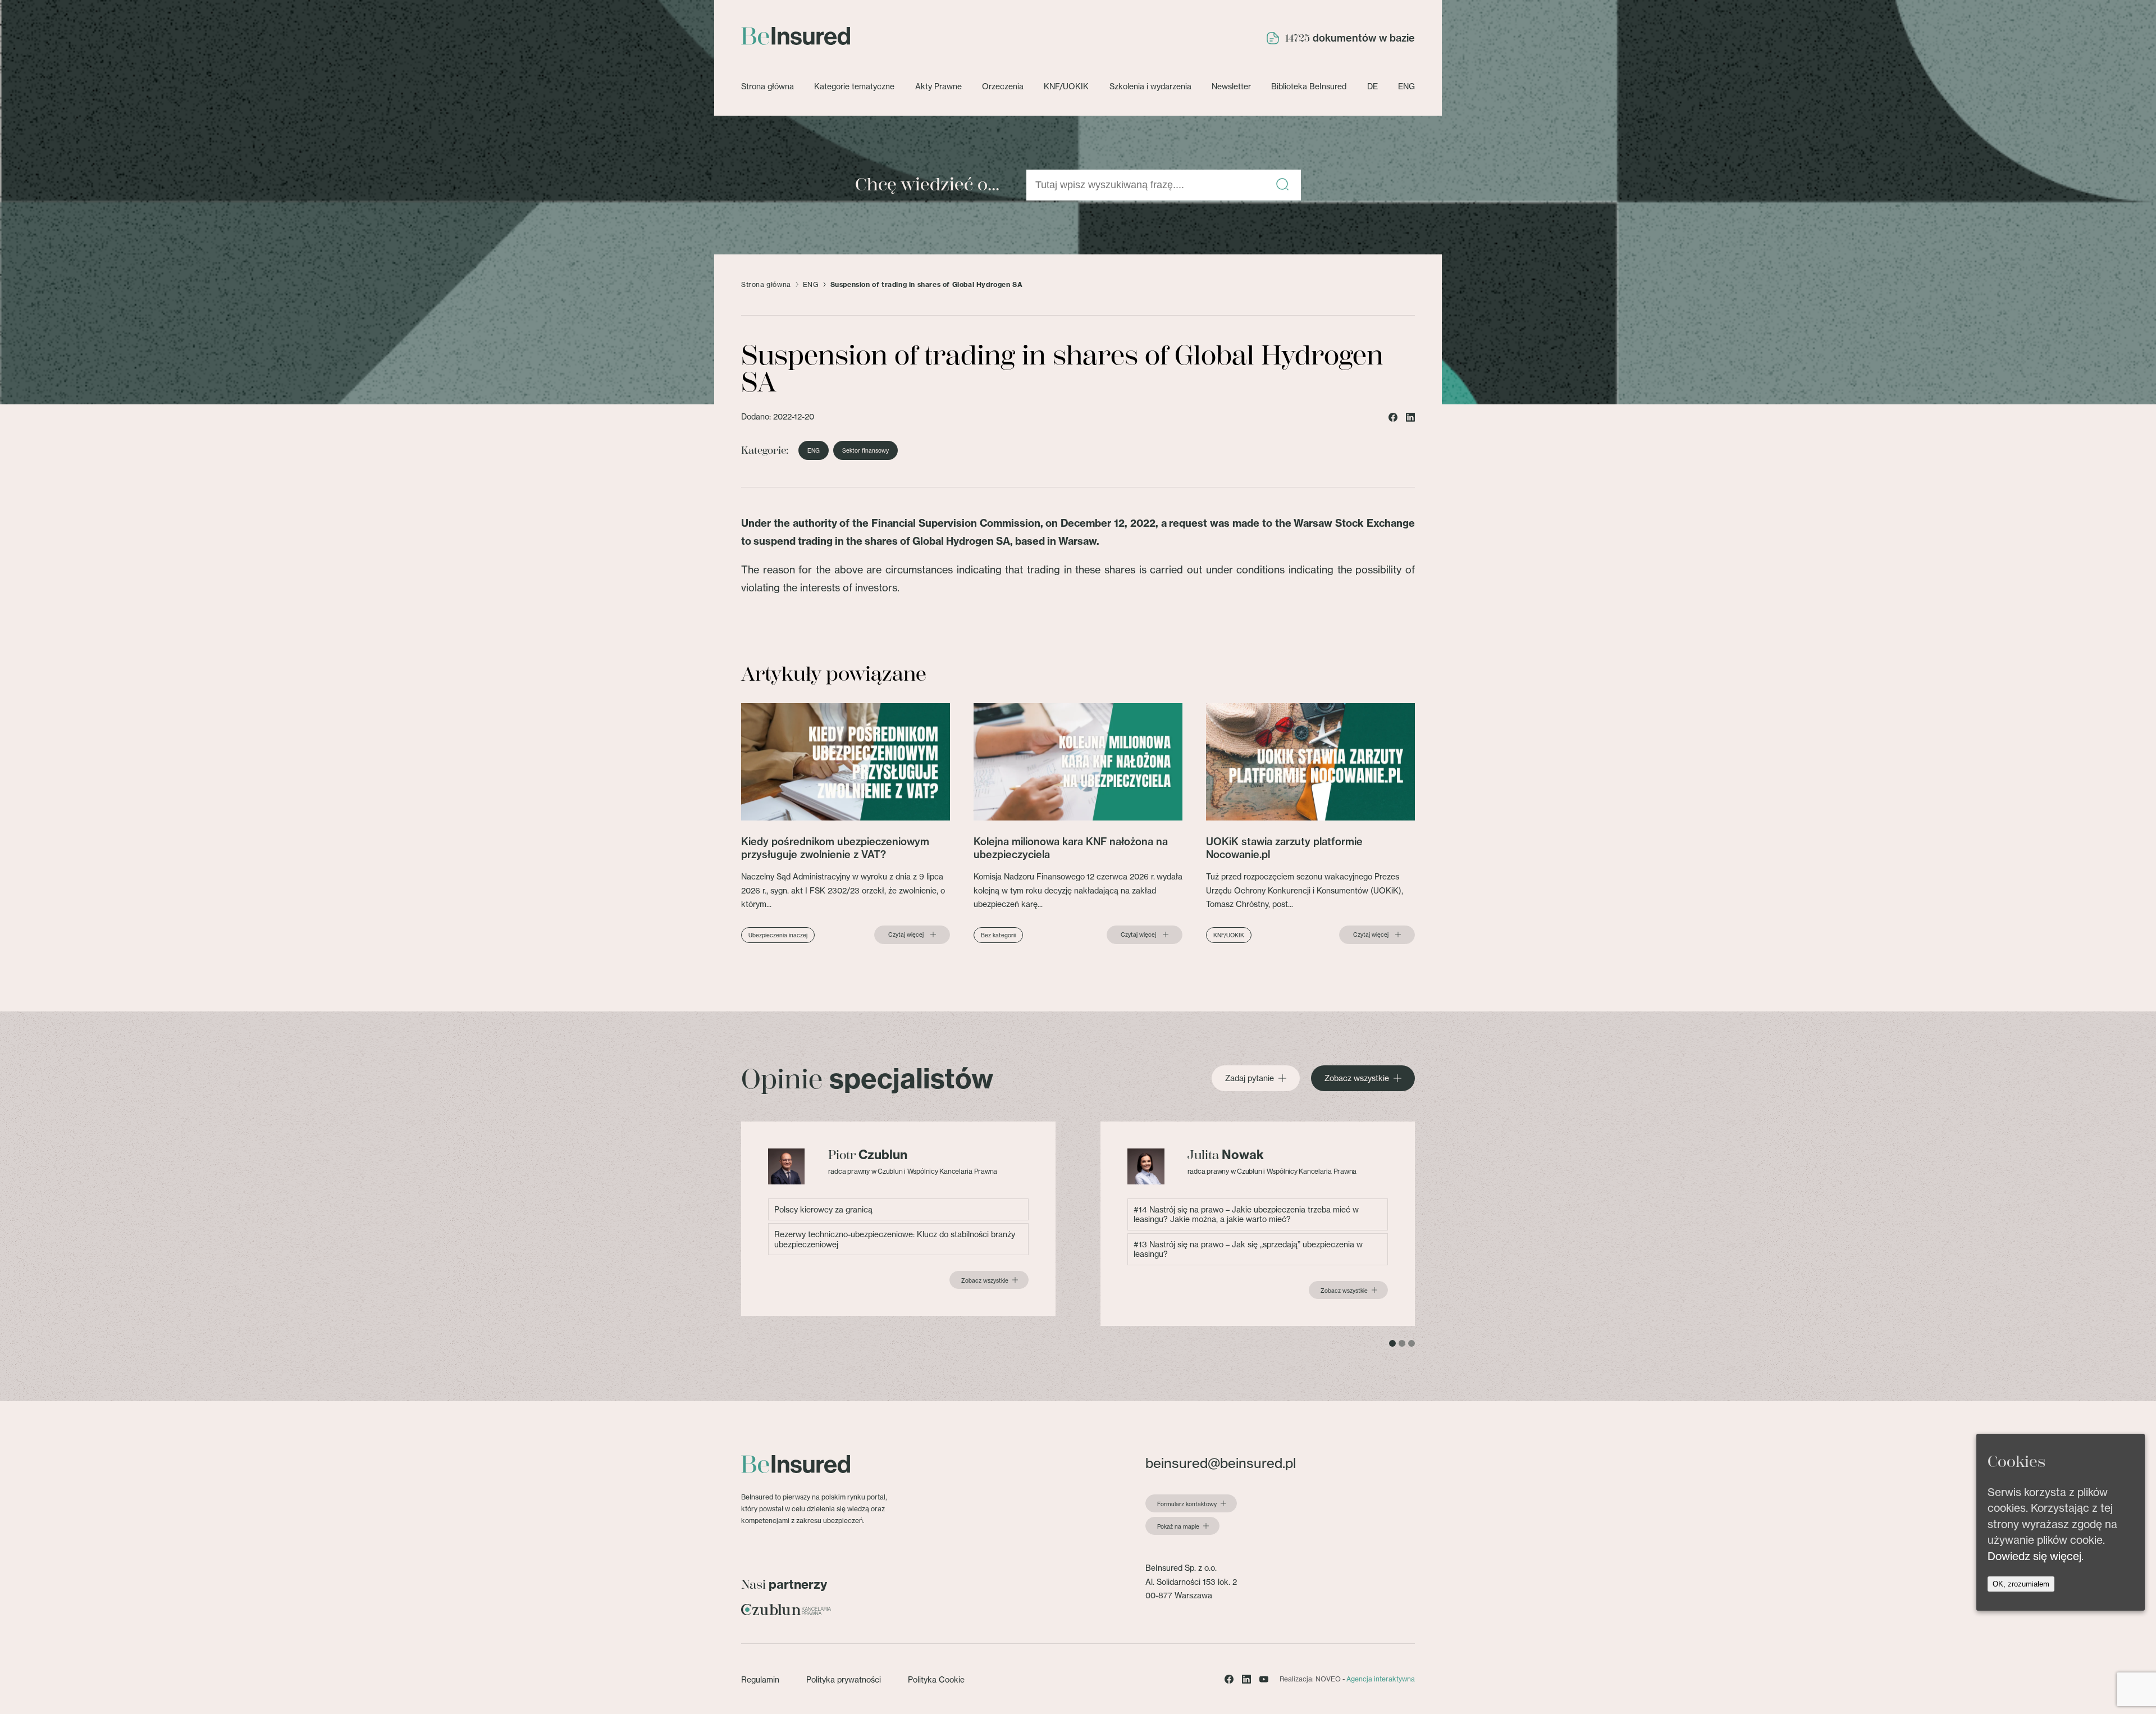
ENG (1406, 86)
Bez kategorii (998, 935)
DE (1372, 86)
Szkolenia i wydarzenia (1150, 86)
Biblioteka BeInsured (1309, 86)
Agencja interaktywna (1381, 1679)
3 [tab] (1412, 1343)
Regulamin (760, 1679)
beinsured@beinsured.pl (1221, 1463)
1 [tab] (1392, 1343)
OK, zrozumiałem (2021, 1585)
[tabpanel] (898, 1219)
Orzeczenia (1003, 86)
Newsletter (1231, 86)
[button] (1282, 185)
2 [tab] (1402, 1343)
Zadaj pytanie (1250, 1078)
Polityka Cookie (936, 1679)
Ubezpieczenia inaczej (778, 935)
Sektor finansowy (865, 450)
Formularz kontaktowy (1187, 1504)
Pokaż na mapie (1178, 1526)
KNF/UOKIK (1066, 86)
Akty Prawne (938, 86)
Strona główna (768, 86)
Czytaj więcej (906, 935)
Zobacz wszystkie (1357, 1078)
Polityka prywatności (844, 1679)
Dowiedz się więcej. (2036, 1556)
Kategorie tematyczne (854, 86)
